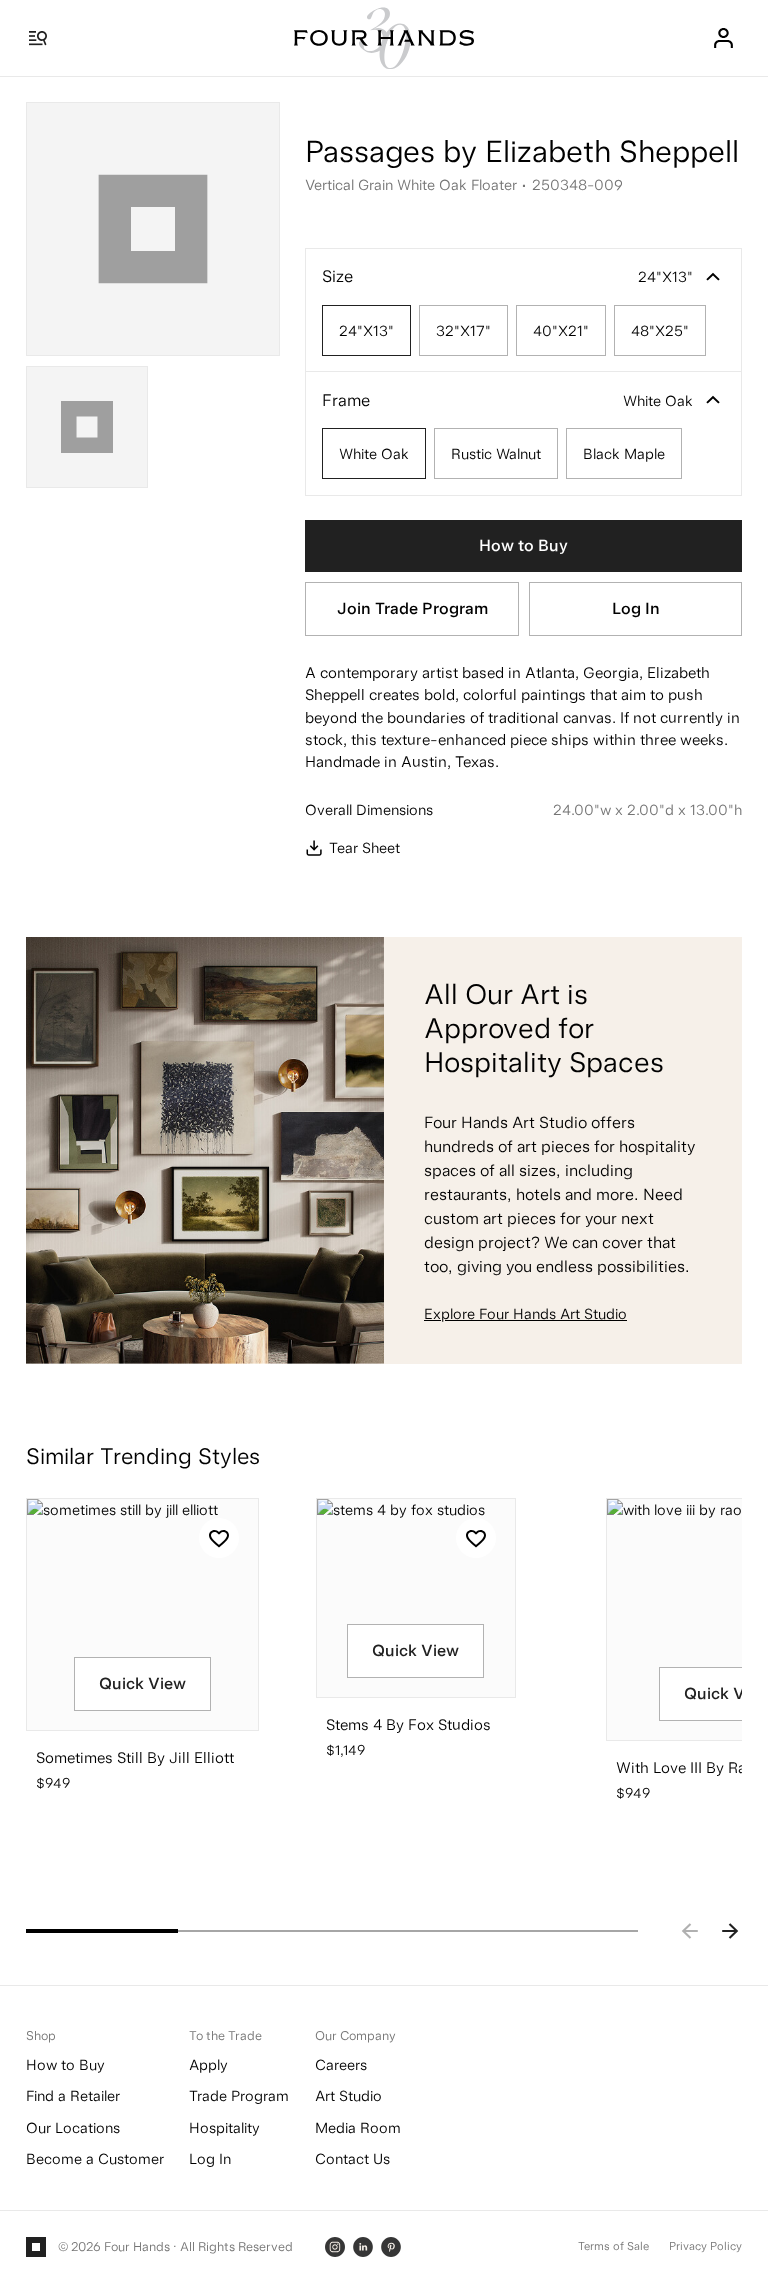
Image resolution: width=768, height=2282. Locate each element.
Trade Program (239, 2095)
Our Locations (73, 2127)
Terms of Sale (613, 2246)
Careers (341, 2064)
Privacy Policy (705, 2246)
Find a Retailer (73, 2095)
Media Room (358, 2127)
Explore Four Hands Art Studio (525, 1313)
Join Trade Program (412, 608)
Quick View (142, 1683)
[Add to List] (219, 1538)
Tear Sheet (364, 847)
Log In (636, 608)
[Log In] (722, 38)
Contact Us (352, 2158)
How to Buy (523, 545)
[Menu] (38, 38)
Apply (208, 2064)
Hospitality (224, 2127)
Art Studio (348, 2095)
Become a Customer (95, 2158)
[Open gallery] (153, 229)
